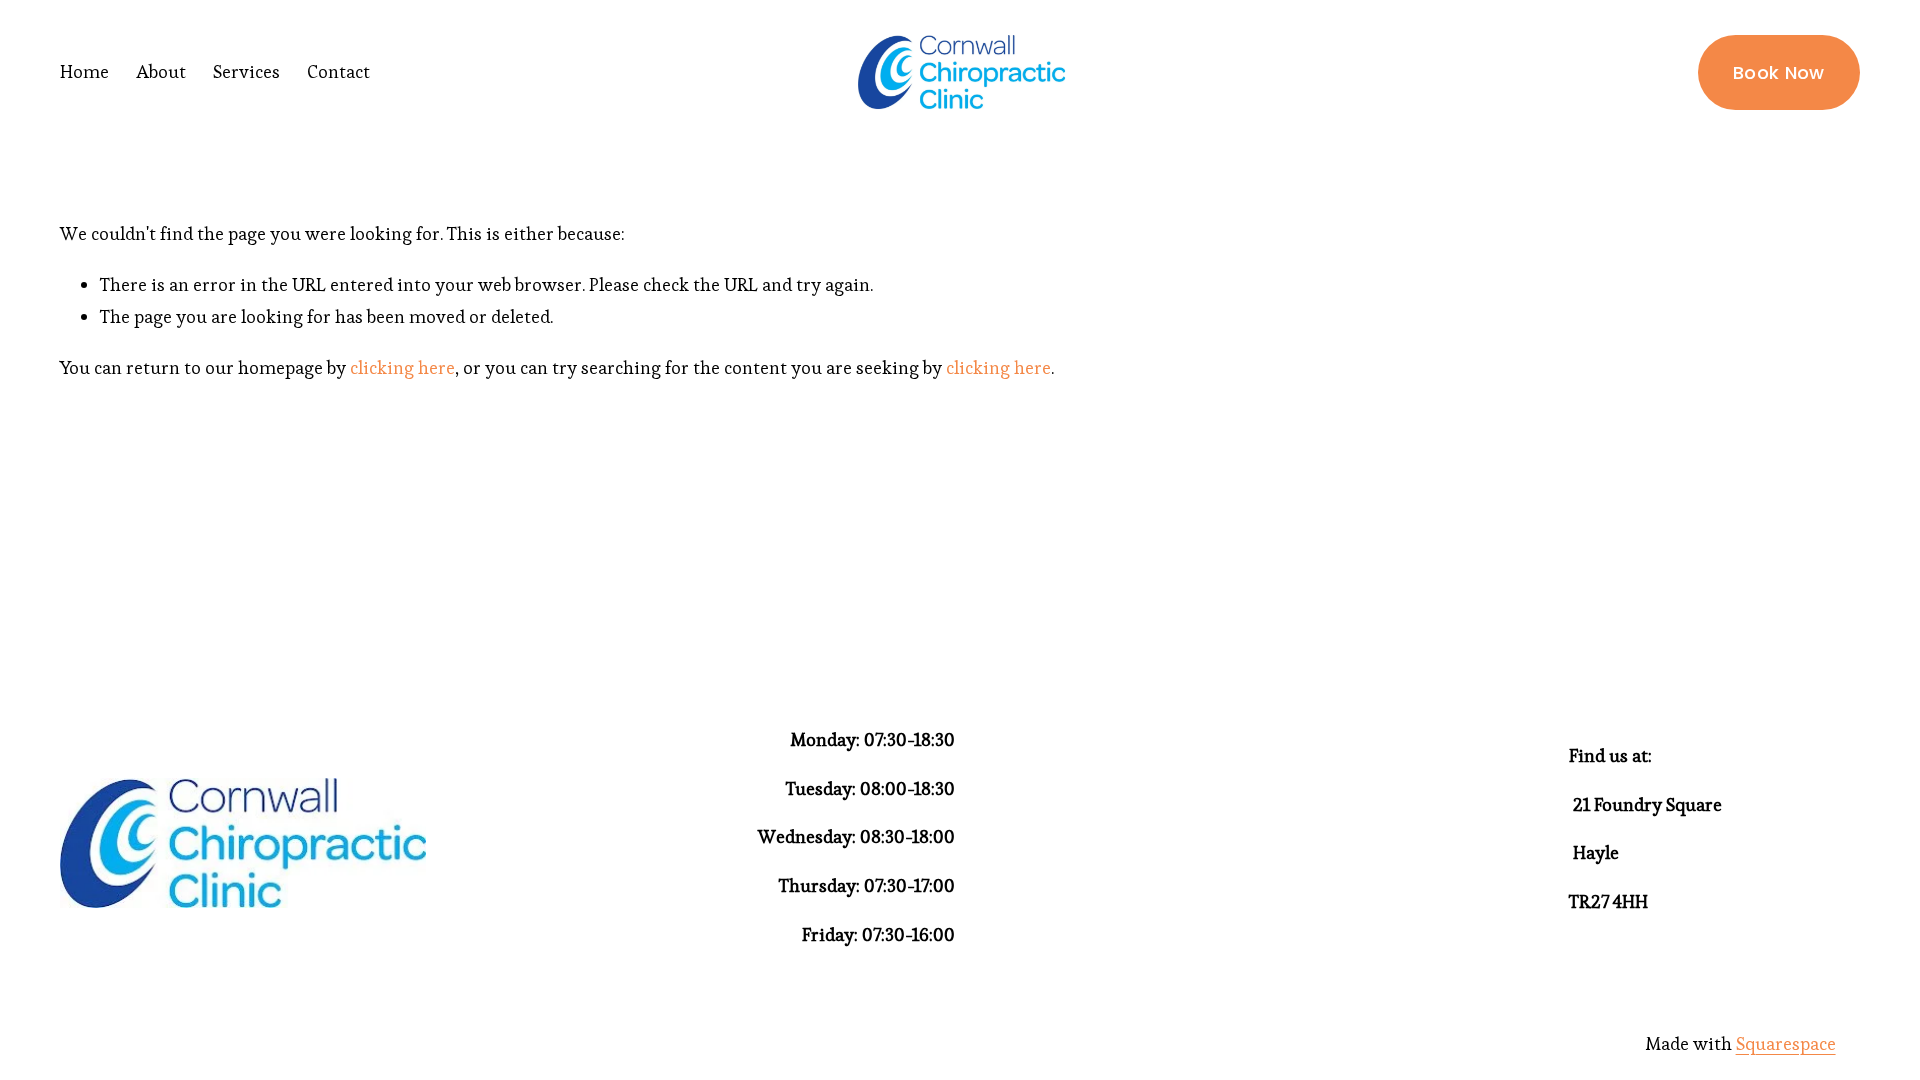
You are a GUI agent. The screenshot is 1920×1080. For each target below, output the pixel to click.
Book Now (1779, 72)
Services (246, 71)
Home (84, 71)
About (161, 71)
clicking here (402, 367)
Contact (338, 71)
